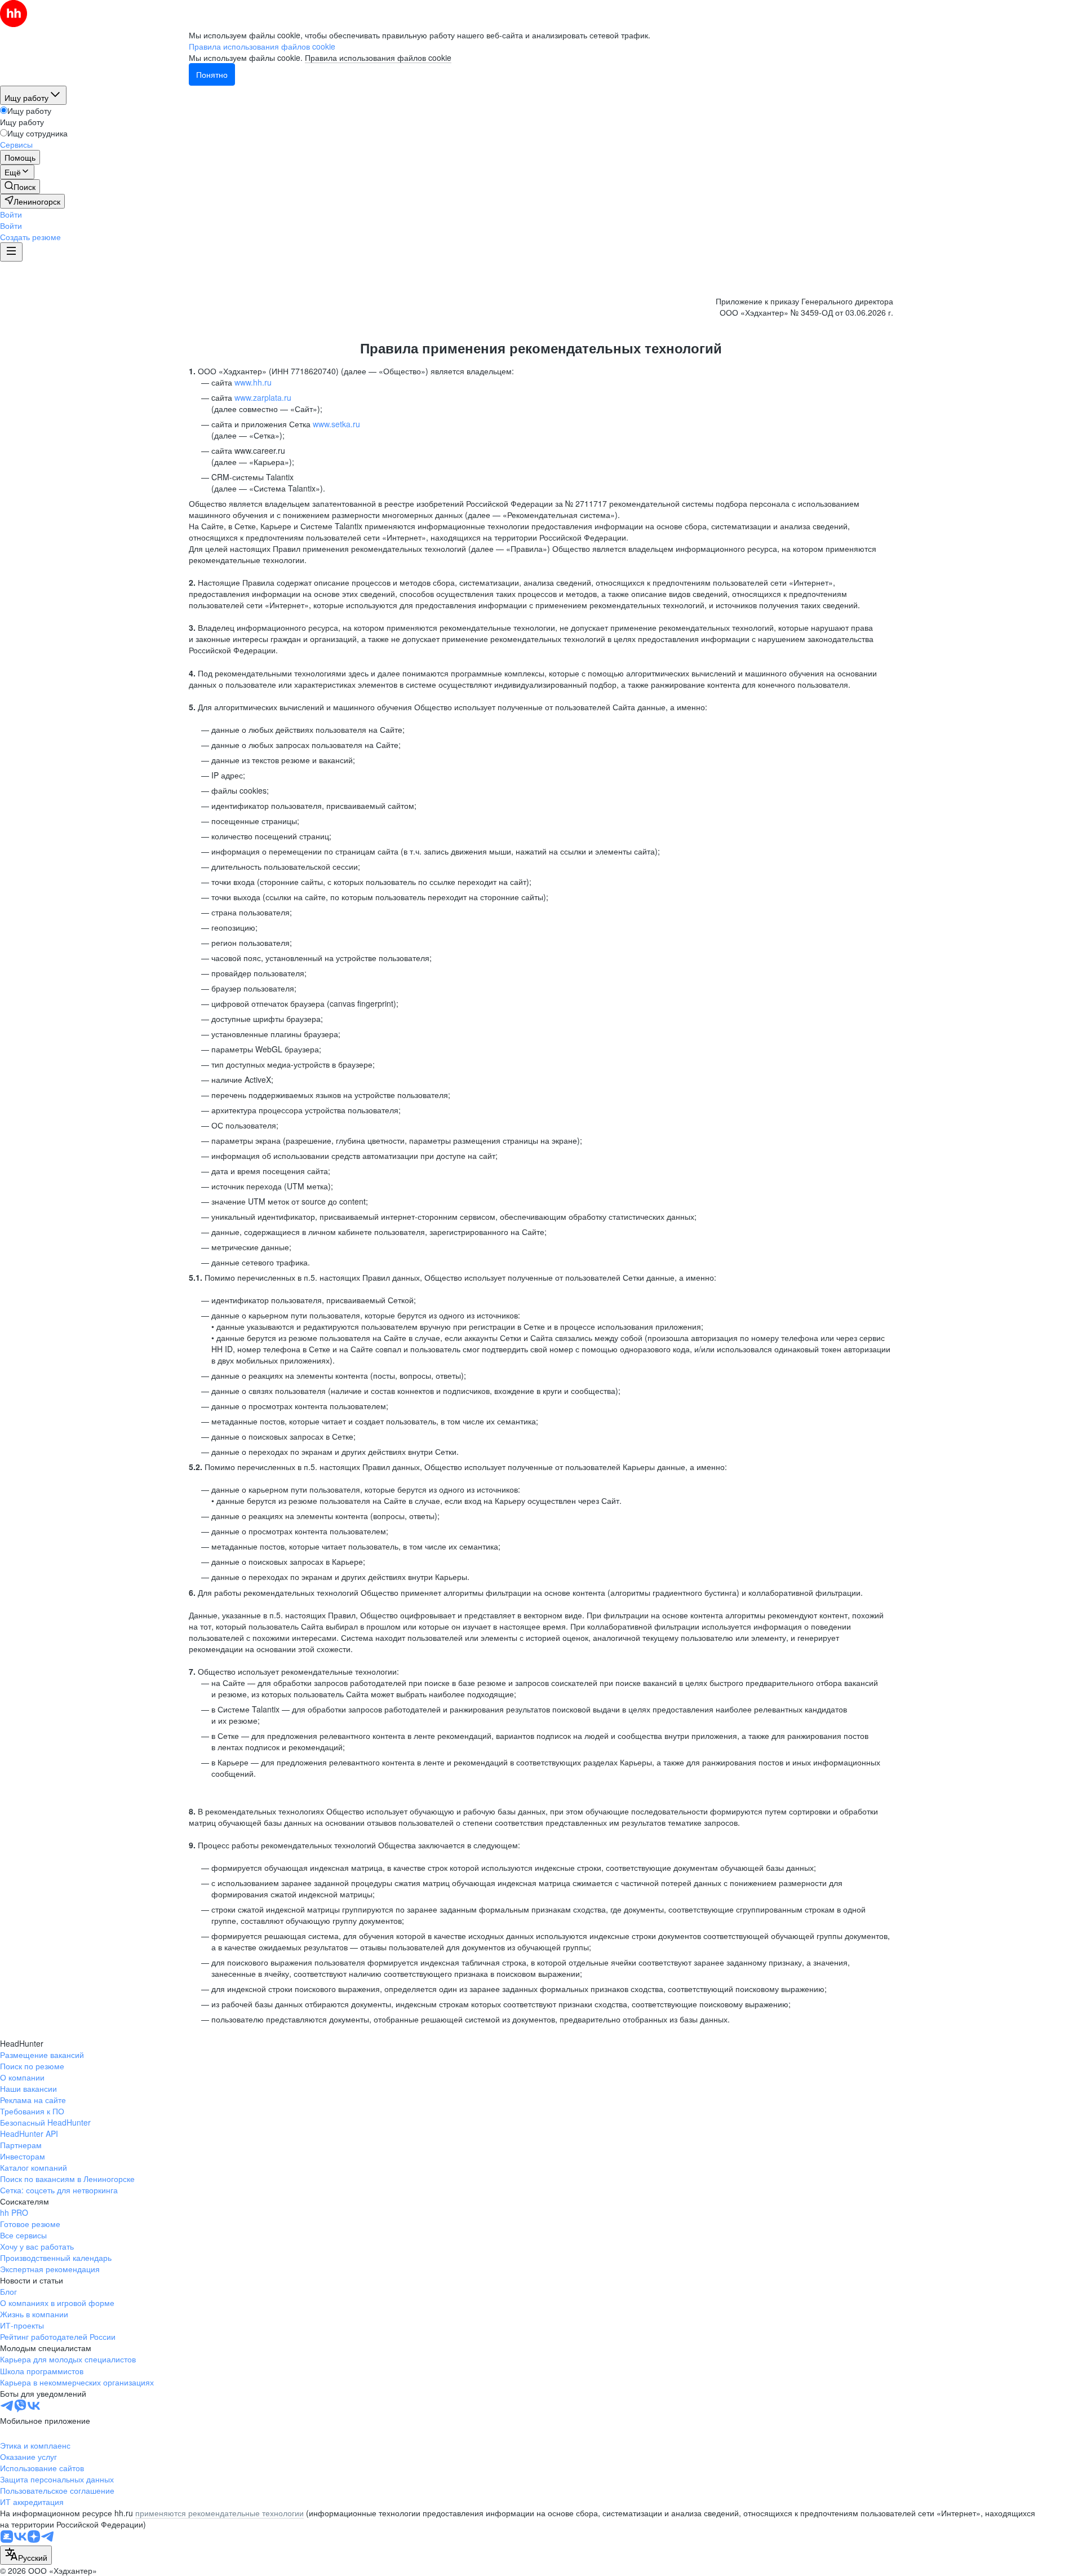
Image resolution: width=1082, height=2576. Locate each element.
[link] (20, 187)
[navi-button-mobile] (11, 252)
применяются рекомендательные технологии (219, 2513)
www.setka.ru (336, 424)
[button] (11, 214)
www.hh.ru (253, 382)
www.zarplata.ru (263, 397)
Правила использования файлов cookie (378, 57)
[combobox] (26, 2555)
